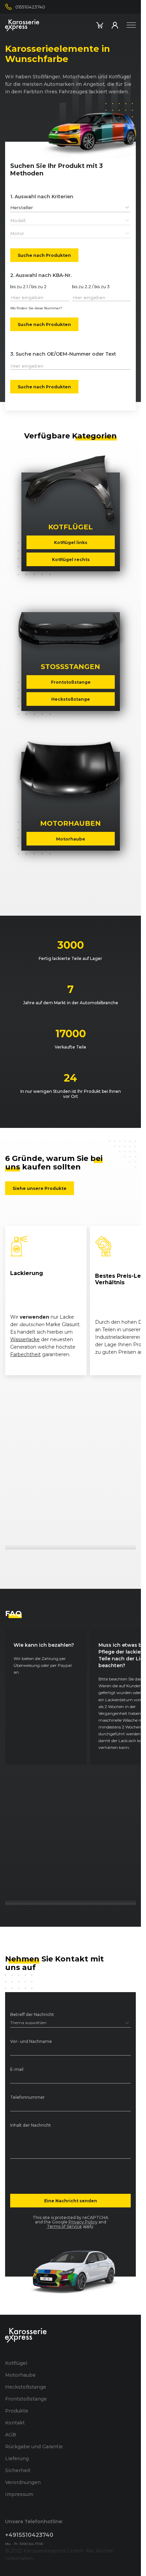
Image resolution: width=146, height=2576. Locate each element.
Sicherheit (18, 2470)
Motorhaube (71, 839)
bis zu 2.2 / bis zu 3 (91, 287)
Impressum (19, 2494)
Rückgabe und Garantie (34, 2447)
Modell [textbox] (18, 220)
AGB (11, 2435)
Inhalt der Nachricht (31, 2125)
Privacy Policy (83, 2222)
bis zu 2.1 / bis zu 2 (28, 287)
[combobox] (70, 207)
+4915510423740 (29, 2535)
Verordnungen (23, 2482)
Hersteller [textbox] (22, 207)
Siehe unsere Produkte (40, 1188)
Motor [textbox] (17, 233)
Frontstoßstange (70, 682)
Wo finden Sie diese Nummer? (36, 308)
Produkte (17, 2411)
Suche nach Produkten (44, 255)
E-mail (17, 2070)
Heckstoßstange (71, 699)
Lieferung (17, 2458)
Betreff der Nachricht (32, 2015)
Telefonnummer (28, 2098)
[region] (70, 1301)
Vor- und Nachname (31, 2042)
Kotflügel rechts (70, 559)
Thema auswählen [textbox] (28, 2023)
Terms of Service (64, 2226)
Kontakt (15, 2423)
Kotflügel (16, 2363)
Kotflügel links (71, 542)
